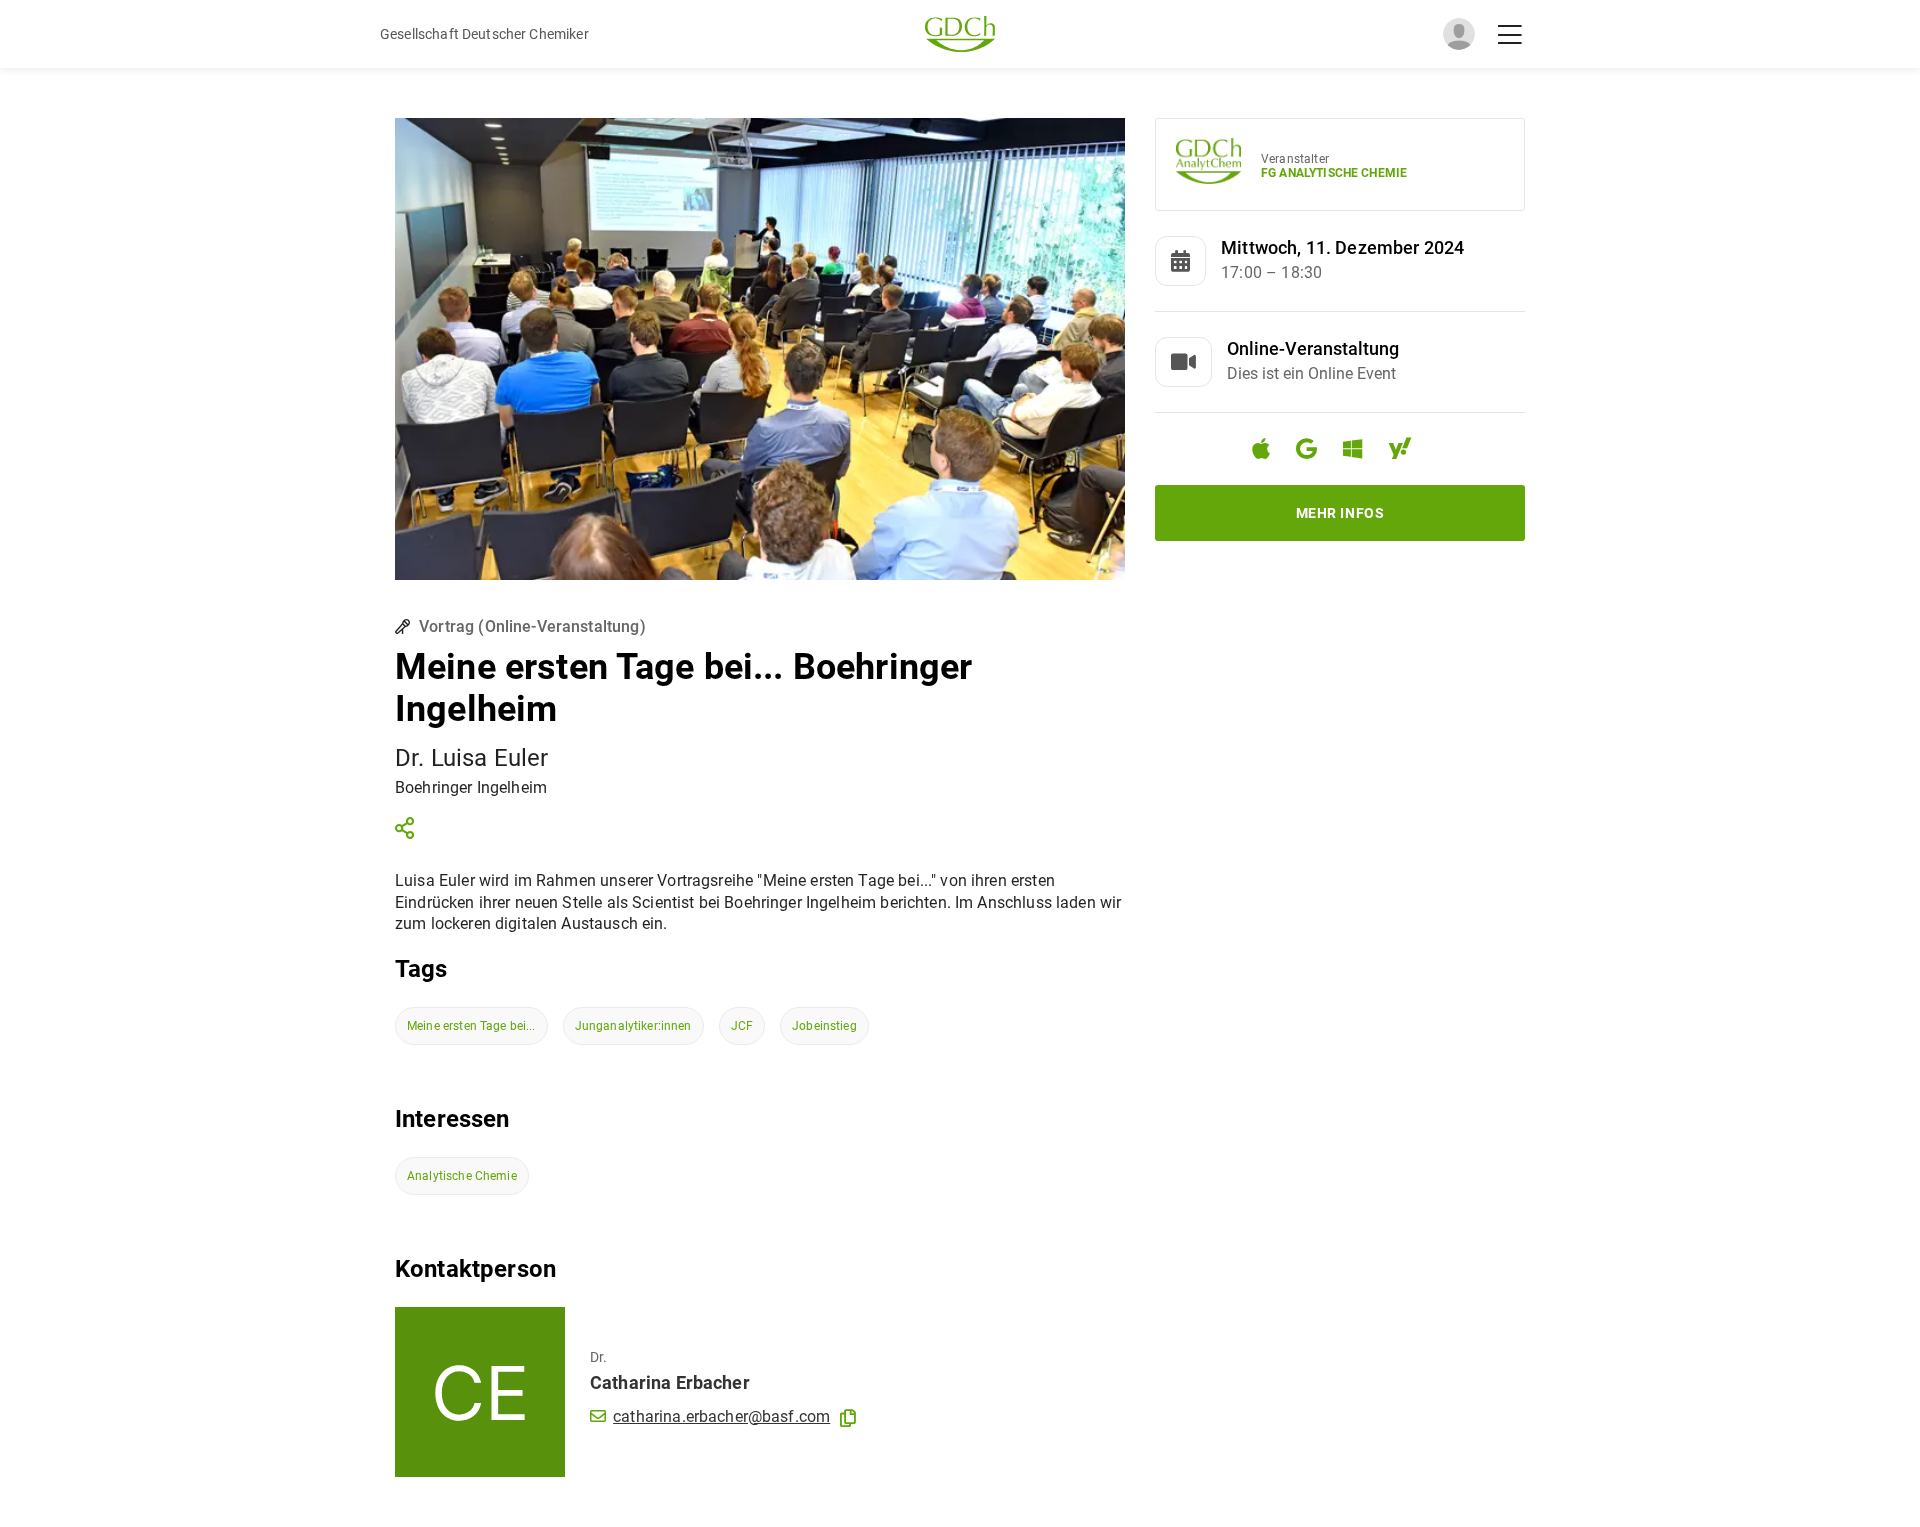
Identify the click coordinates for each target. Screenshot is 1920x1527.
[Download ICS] (1269, 449)
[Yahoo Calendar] (1408, 451)
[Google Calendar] (1314, 451)
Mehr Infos (1340, 513)
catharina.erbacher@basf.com (721, 1416)
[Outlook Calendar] (1360, 451)
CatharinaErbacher (670, 1382)
